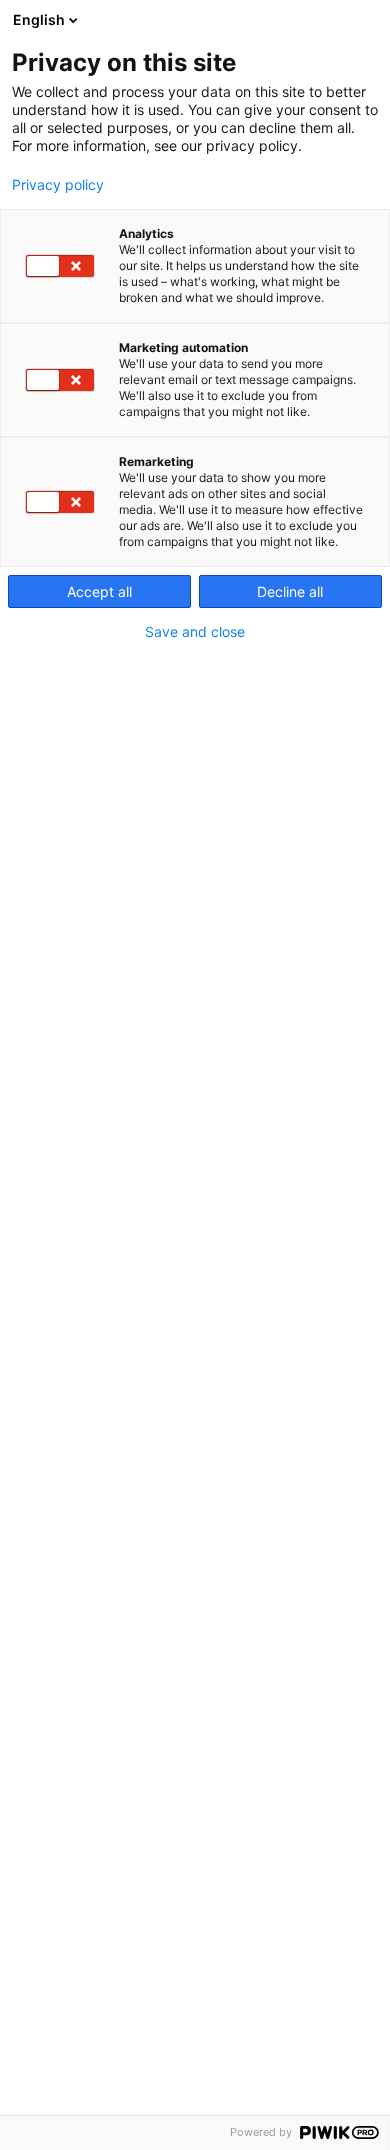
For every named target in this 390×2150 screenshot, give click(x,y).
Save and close (195, 632)
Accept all (99, 591)
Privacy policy (58, 185)
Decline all (290, 591)
